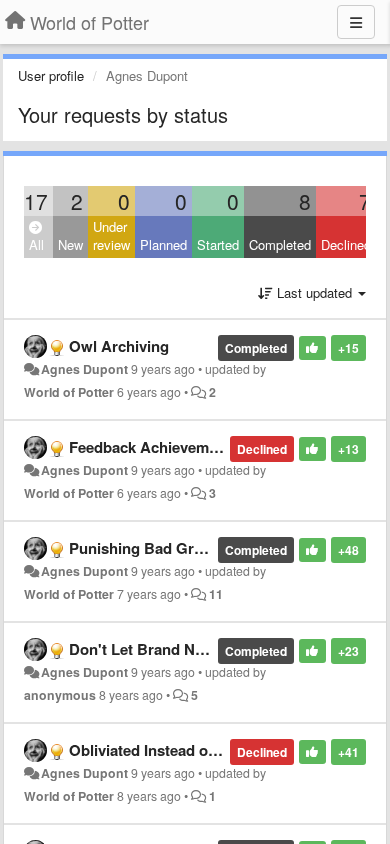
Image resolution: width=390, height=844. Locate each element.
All (36, 244)
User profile (51, 75)
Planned (163, 244)
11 (216, 594)
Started (218, 244)
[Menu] (356, 22)
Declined (346, 244)
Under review (111, 236)
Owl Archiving (119, 346)
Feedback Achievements (154, 447)
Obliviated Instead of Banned (170, 750)
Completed (280, 244)
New (70, 244)
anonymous (60, 695)
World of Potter (69, 392)
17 (36, 201)
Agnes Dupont (84, 369)
